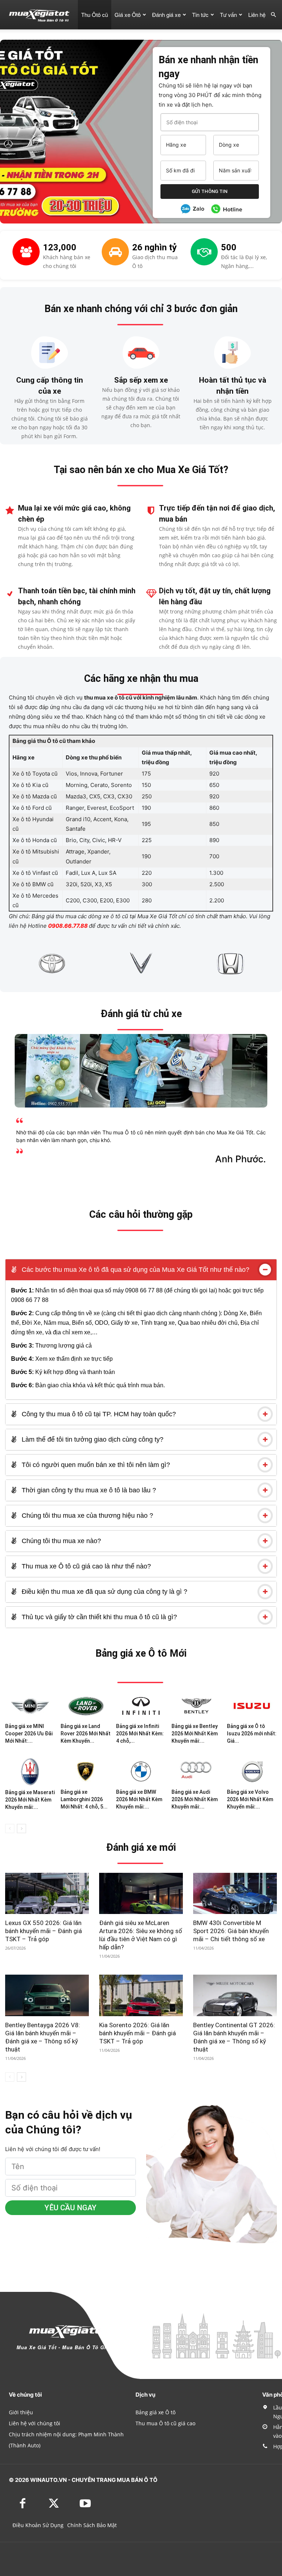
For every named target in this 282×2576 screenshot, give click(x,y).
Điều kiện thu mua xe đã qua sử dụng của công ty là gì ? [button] (104, 1592)
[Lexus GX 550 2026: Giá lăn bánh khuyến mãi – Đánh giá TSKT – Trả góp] (47, 1894)
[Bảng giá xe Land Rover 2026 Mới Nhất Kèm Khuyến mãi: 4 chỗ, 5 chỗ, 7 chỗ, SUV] (86, 1706)
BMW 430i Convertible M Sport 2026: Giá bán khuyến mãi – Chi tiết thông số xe (231, 1931)
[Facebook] (23, 2504)
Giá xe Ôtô (128, 15)
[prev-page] (10, 1829)
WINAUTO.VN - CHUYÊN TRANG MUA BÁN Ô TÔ (94, 2480)
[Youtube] (85, 2504)
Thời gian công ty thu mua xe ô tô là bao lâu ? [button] (88, 1490)
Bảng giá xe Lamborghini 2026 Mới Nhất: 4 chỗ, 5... (84, 1799)
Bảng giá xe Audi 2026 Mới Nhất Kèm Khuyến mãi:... (195, 1799)
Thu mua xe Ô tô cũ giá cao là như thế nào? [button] (85, 1566)
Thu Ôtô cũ (95, 15)
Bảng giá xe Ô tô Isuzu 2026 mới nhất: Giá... (252, 1734)
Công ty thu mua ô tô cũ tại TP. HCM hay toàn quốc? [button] (98, 1414)
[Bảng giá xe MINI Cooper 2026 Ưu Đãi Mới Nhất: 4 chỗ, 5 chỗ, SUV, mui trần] (30, 1706)
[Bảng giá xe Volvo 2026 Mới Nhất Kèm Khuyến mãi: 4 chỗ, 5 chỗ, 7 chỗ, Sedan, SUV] (252, 1771)
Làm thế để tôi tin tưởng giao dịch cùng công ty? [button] (92, 1439)
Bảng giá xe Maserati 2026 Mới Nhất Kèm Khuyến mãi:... (30, 1800)
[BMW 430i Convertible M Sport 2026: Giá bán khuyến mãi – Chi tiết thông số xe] (235, 1894)
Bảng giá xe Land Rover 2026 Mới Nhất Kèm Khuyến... (86, 1734)
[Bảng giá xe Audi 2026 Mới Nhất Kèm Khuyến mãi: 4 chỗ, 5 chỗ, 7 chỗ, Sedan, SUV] (196, 1771)
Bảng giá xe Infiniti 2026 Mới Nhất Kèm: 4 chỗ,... (140, 1734)
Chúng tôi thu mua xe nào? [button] (60, 1541)
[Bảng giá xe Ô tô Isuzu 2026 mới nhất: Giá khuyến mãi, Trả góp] (252, 1706)
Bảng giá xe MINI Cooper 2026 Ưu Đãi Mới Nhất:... (29, 1734)
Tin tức (200, 15)
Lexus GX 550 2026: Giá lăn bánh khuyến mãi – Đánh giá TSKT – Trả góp (44, 1931)
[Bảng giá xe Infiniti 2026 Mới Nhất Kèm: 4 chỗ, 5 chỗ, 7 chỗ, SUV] (141, 1706)
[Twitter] (54, 2504)
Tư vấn (228, 15)
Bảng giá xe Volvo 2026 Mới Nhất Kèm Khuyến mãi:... (250, 1799)
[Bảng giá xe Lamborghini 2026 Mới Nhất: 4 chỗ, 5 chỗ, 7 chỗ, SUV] (86, 1771)
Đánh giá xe (166, 15)
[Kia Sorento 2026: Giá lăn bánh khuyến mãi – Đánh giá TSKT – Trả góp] (141, 1995)
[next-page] (21, 1829)
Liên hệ (257, 15)
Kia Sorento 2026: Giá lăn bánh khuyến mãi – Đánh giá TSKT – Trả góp (138, 2033)
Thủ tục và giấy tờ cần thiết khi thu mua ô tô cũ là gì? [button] (98, 1617)
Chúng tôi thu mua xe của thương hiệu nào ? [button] (86, 1516)
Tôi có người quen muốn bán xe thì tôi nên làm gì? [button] (95, 1465)
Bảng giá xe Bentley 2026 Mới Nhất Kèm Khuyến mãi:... (195, 1734)
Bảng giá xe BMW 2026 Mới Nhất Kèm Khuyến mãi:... (139, 1799)
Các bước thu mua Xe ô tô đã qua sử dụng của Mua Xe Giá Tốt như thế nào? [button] (135, 1270)
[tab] (141, 1270)
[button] (273, 15)
